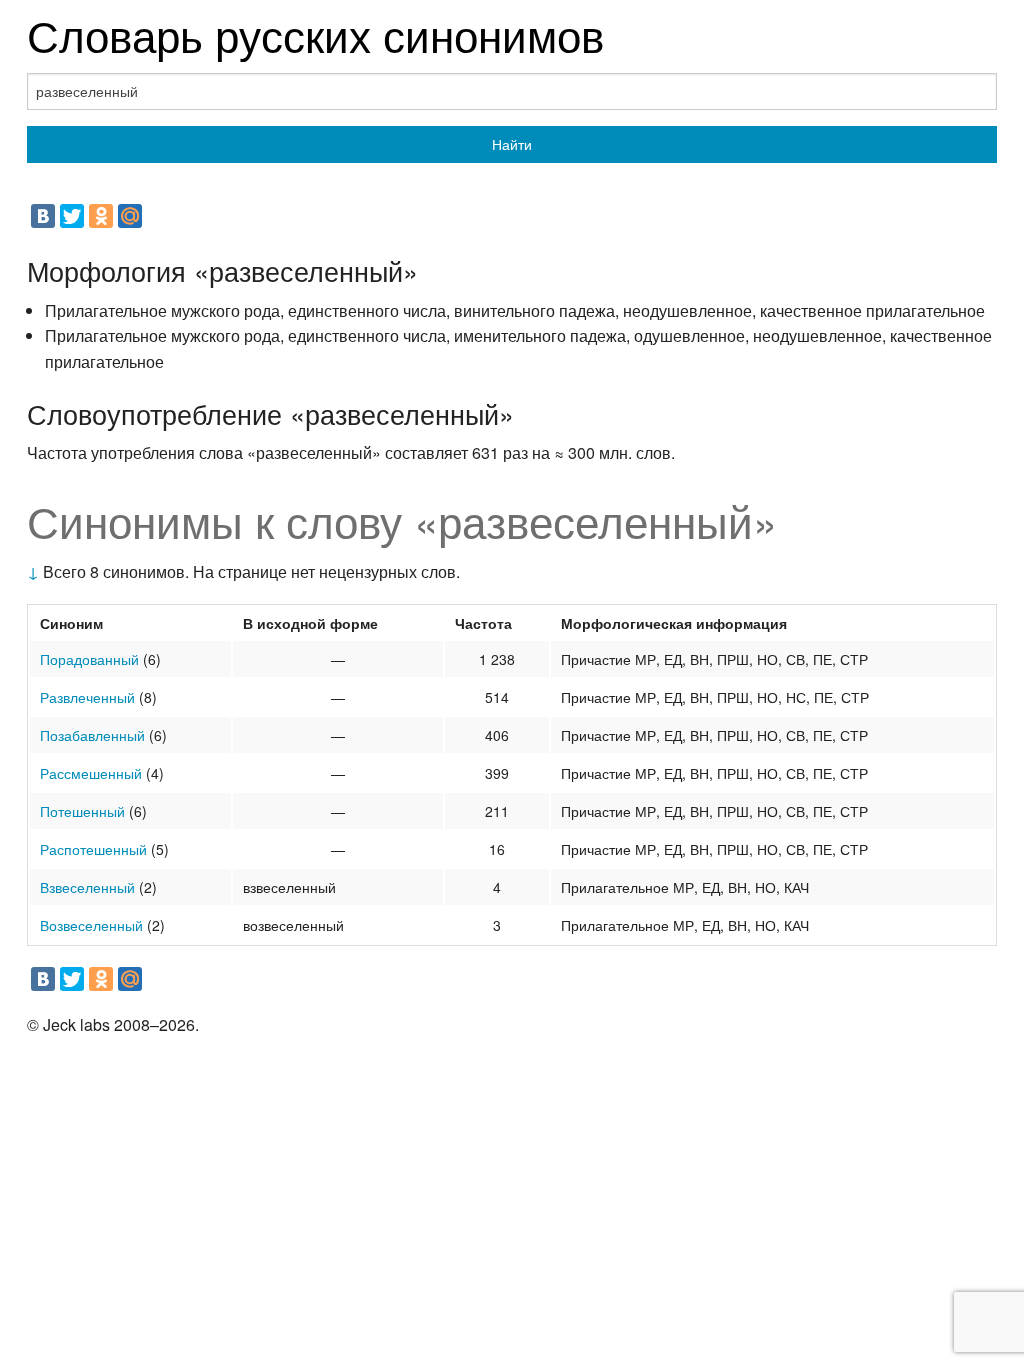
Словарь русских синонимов (315, 33)
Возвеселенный (91, 925)
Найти (512, 144)
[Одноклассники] (101, 216)
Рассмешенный (91, 773)
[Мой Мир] (130, 216)
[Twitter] (72, 216)
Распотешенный (93, 849)
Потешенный (82, 811)
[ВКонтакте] (43, 216)
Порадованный (89, 659)
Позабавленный (92, 735)
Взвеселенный (87, 887)
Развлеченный (87, 697)
